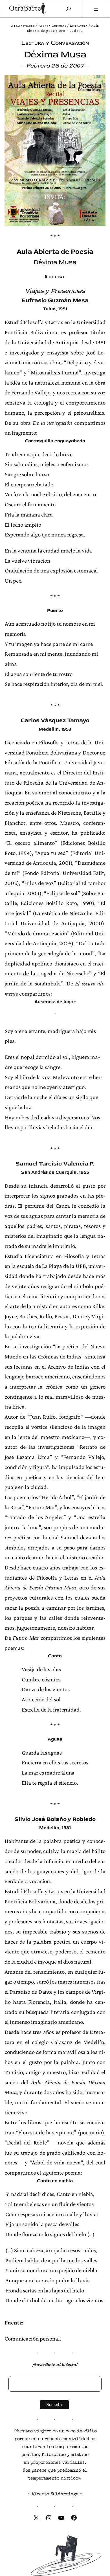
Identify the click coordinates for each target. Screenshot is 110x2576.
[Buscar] (69, 9)
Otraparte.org (23, 26)
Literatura (79, 26)
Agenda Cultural (52, 26)
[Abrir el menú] (96, 9)
